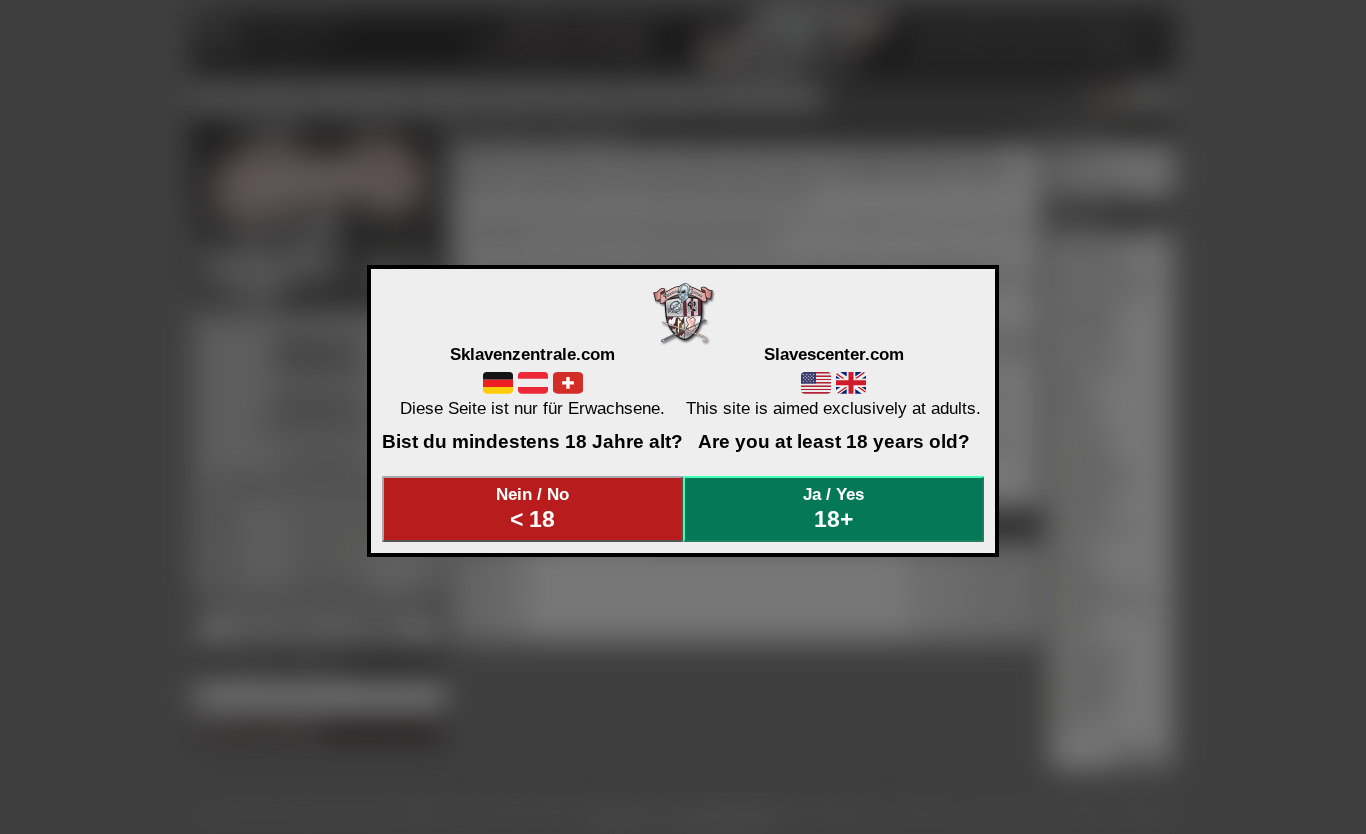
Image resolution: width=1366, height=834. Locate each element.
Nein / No (532, 508)
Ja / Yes (833, 508)
